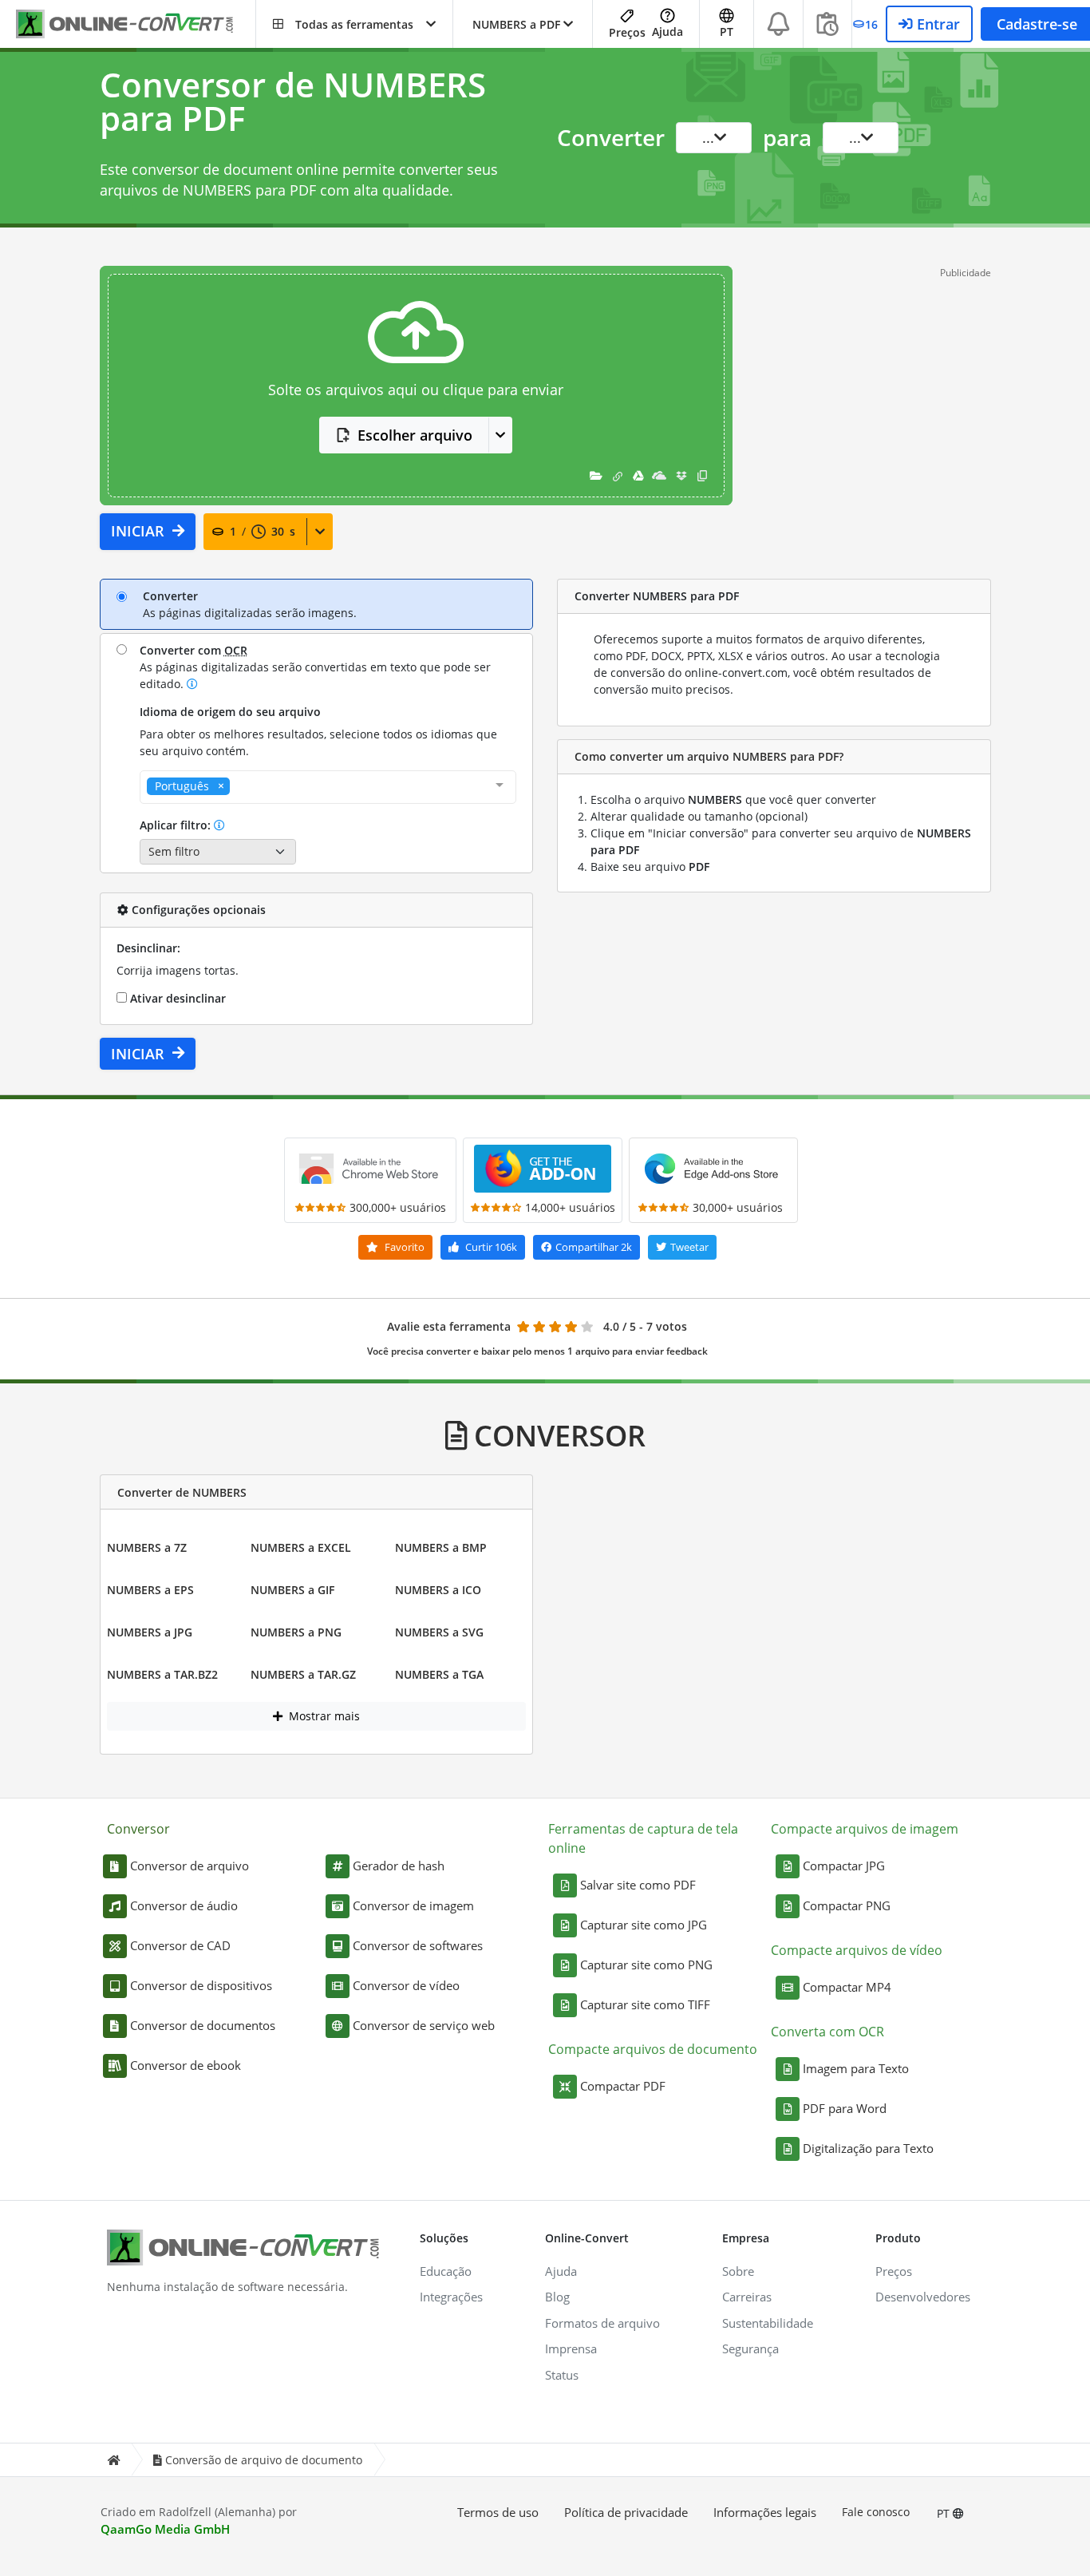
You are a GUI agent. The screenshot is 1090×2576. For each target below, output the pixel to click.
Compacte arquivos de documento (653, 2049)
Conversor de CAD (180, 1945)
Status (562, 2375)
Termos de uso (498, 2512)
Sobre (738, 2271)
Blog (557, 2297)
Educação (446, 2271)
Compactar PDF (623, 2086)
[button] (354, 24)
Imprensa (571, 2348)
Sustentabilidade (768, 2323)
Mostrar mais (323, 1716)
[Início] (113, 2460)
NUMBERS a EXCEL (301, 1547)
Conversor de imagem (413, 1905)
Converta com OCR (827, 2032)
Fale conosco (876, 2512)
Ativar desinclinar (176, 998)
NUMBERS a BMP (441, 1547)
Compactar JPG (844, 1866)
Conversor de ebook (186, 2065)
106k (491, 1247)
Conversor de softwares (418, 1945)
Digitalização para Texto (868, 2148)
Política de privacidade (626, 2512)
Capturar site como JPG (644, 1925)
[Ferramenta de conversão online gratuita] (136, 24)
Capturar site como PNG (646, 1965)
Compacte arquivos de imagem (865, 1829)
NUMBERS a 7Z (147, 1547)
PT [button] (727, 32)
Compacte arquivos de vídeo (857, 1950)
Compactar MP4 (847, 1987)
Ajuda (667, 32)
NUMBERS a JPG (150, 1632)
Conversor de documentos (203, 2025)
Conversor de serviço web (424, 2025)
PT (945, 2513)
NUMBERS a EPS (150, 1590)
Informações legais (765, 2512)
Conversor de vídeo (406, 1985)
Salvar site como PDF (638, 1885)
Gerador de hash (399, 1866)
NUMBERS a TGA (439, 1674)
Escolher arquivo (415, 435)
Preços (627, 32)
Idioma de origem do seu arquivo (230, 712)
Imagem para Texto (856, 2068)
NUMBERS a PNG (296, 1632)
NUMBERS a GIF (292, 1590)
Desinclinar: (148, 948)
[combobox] (328, 787)
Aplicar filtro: (177, 825)
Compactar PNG (847, 1905)
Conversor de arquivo (190, 1866)
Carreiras (747, 2297)
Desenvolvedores (923, 2297)
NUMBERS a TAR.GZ (303, 1674)
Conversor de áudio (184, 1905)
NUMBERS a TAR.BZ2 (162, 1674)
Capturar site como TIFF (645, 2004)
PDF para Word (845, 2108)
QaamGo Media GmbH (165, 2529)
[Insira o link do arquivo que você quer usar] (618, 475)
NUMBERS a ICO (438, 1590)
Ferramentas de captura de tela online (643, 1838)
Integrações (451, 2297)
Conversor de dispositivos (201, 1985)
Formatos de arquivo (602, 2323)
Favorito (403, 1247)
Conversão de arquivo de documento (264, 2460)
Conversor (138, 1829)
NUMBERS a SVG (439, 1632)
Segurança (750, 2348)
